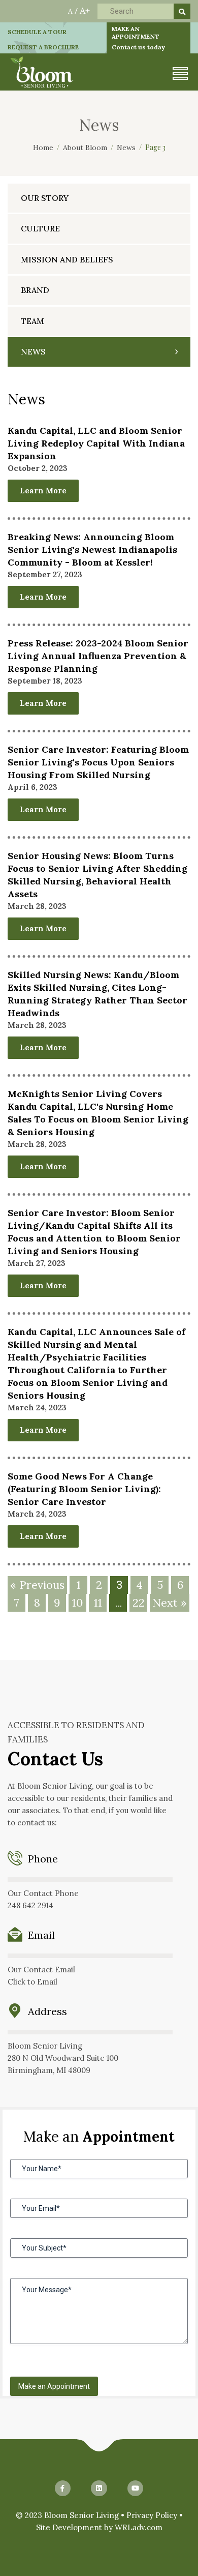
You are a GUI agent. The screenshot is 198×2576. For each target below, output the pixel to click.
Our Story (45, 198)
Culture (40, 228)
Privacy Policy (152, 2515)
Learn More (43, 491)
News (33, 351)
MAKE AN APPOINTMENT (138, 38)
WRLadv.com (139, 2527)
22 (139, 1603)
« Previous (37, 1585)
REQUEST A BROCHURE (43, 47)
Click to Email (32, 1982)
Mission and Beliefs (67, 259)
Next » (170, 1603)
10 (77, 1603)
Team (32, 321)
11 (98, 1603)
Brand (35, 290)
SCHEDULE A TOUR (37, 32)
